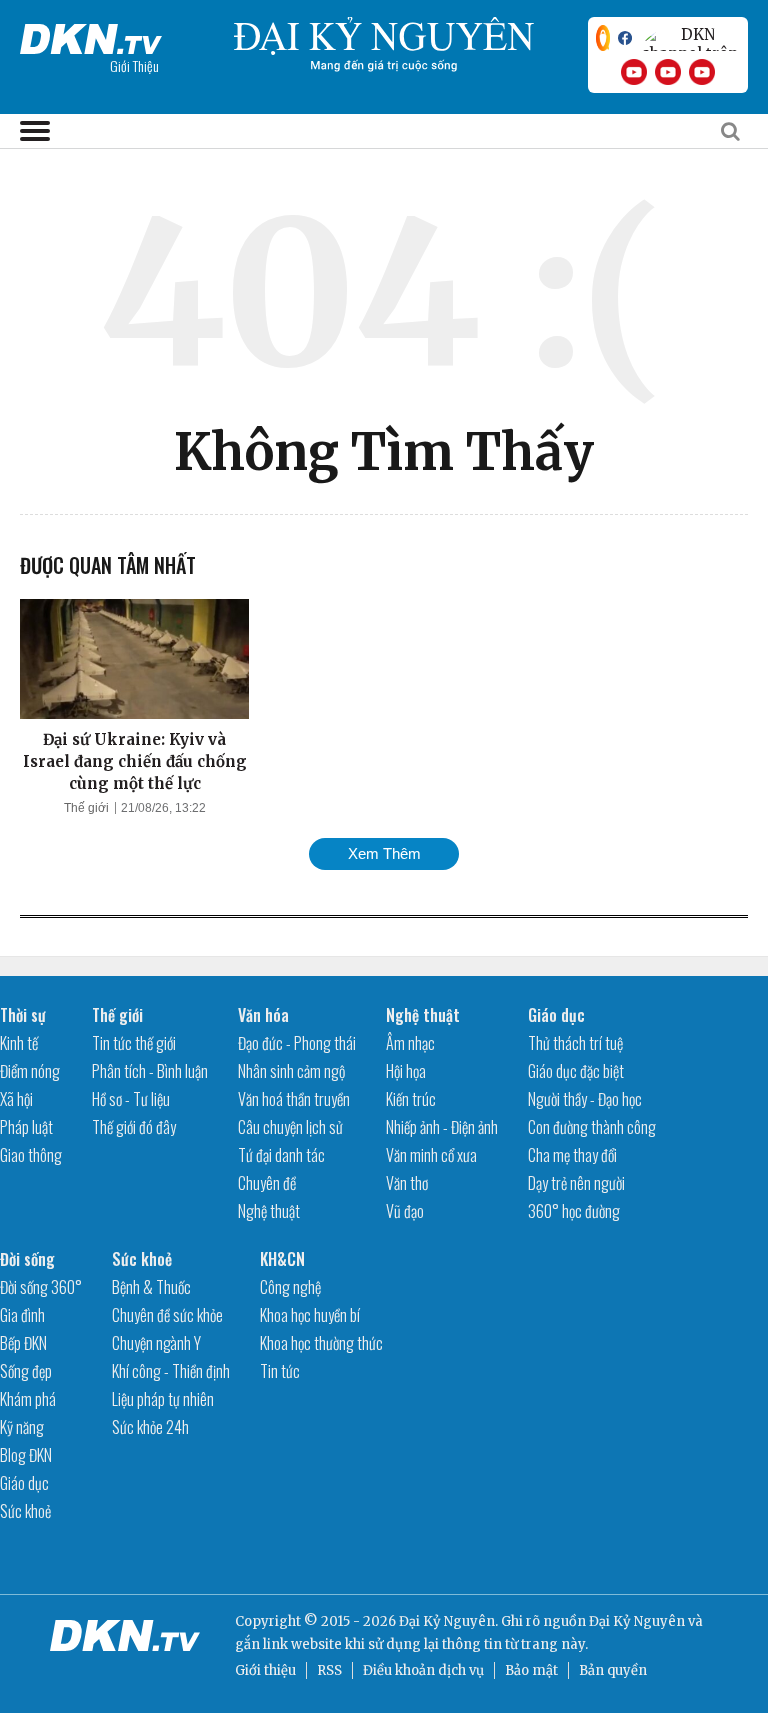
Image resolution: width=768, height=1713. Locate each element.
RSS (329, 1670)
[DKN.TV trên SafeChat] (603, 38)
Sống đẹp (26, 1371)
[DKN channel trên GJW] (690, 38)
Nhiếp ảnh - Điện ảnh (442, 1127)
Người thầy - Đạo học (585, 1099)
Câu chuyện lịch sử (290, 1127)
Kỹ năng (22, 1427)
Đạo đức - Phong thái (297, 1043)
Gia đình (22, 1315)
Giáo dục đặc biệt (576, 1071)
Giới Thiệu (134, 65)
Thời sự (23, 1015)
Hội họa (406, 1071)
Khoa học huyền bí (310, 1315)
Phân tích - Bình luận (150, 1071)
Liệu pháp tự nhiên (163, 1399)
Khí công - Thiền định (171, 1371)
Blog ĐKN (26, 1455)
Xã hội (16, 1099)
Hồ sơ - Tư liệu (131, 1099)
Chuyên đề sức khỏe (167, 1315)
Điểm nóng (30, 1071)
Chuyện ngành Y (156, 1343)
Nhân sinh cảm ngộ (291, 1071)
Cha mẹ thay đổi (572, 1155)
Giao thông (31, 1155)
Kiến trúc (411, 1099)
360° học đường (574, 1211)
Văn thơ (407, 1183)
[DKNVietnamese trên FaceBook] (625, 38)
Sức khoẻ (25, 1511)
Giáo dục (556, 1015)
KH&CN (282, 1259)
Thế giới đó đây (134, 1127)
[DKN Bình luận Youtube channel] (668, 72)
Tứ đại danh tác (281, 1155)
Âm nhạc (410, 1043)
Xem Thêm (384, 853)
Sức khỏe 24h (150, 1427)
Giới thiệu (265, 1670)
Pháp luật (26, 1127)
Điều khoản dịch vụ (423, 1670)
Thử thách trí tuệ (575, 1043)
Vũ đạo (405, 1211)
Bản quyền (613, 1670)
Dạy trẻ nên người (576, 1183)
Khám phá (28, 1399)
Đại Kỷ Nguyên (637, 1621)
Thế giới (86, 808)
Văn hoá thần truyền (294, 1099)
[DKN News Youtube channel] (634, 72)
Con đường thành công (592, 1127)
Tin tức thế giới (134, 1043)
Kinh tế (19, 1043)
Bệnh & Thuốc (151, 1287)
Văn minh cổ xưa (431, 1155)
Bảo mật (531, 1670)
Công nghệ (290, 1287)
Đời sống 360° (41, 1287)
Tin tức (280, 1371)
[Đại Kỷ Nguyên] (91, 35)
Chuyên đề (267, 1183)
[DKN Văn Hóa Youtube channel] (702, 72)
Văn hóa (263, 1015)
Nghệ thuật (269, 1211)
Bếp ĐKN (23, 1343)
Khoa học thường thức (321, 1343)
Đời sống (27, 1259)
